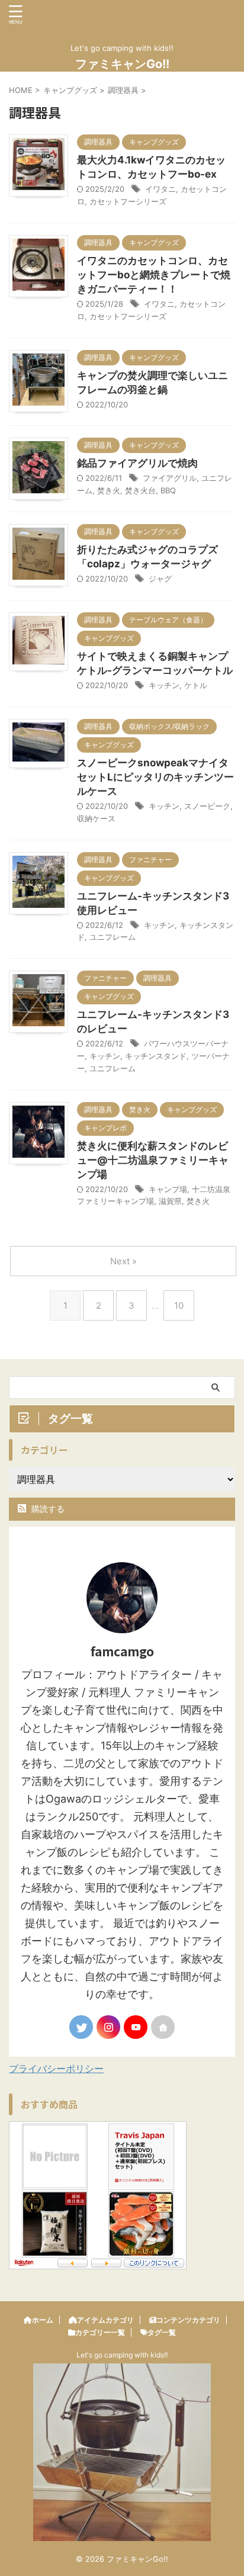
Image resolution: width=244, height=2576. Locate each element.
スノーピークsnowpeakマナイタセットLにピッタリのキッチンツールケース (155, 777)
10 (179, 1305)
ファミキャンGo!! (122, 64)
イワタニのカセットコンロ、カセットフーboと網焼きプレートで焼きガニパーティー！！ (154, 275)
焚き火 (109, 490)
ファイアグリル (170, 478)
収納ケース (96, 818)
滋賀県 (170, 1201)
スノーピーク (207, 806)
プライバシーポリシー (56, 2068)
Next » (123, 1261)
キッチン (164, 685)
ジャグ (160, 579)
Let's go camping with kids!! (122, 2355)
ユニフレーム (113, 937)
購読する (47, 1509)
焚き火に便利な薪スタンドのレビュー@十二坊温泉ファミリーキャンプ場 (153, 1160)
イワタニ (160, 189)
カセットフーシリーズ (128, 201)
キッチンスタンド (156, 1056)
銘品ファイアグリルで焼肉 (137, 463)
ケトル (196, 685)
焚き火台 (140, 490)
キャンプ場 (168, 1189)
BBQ (168, 490)
